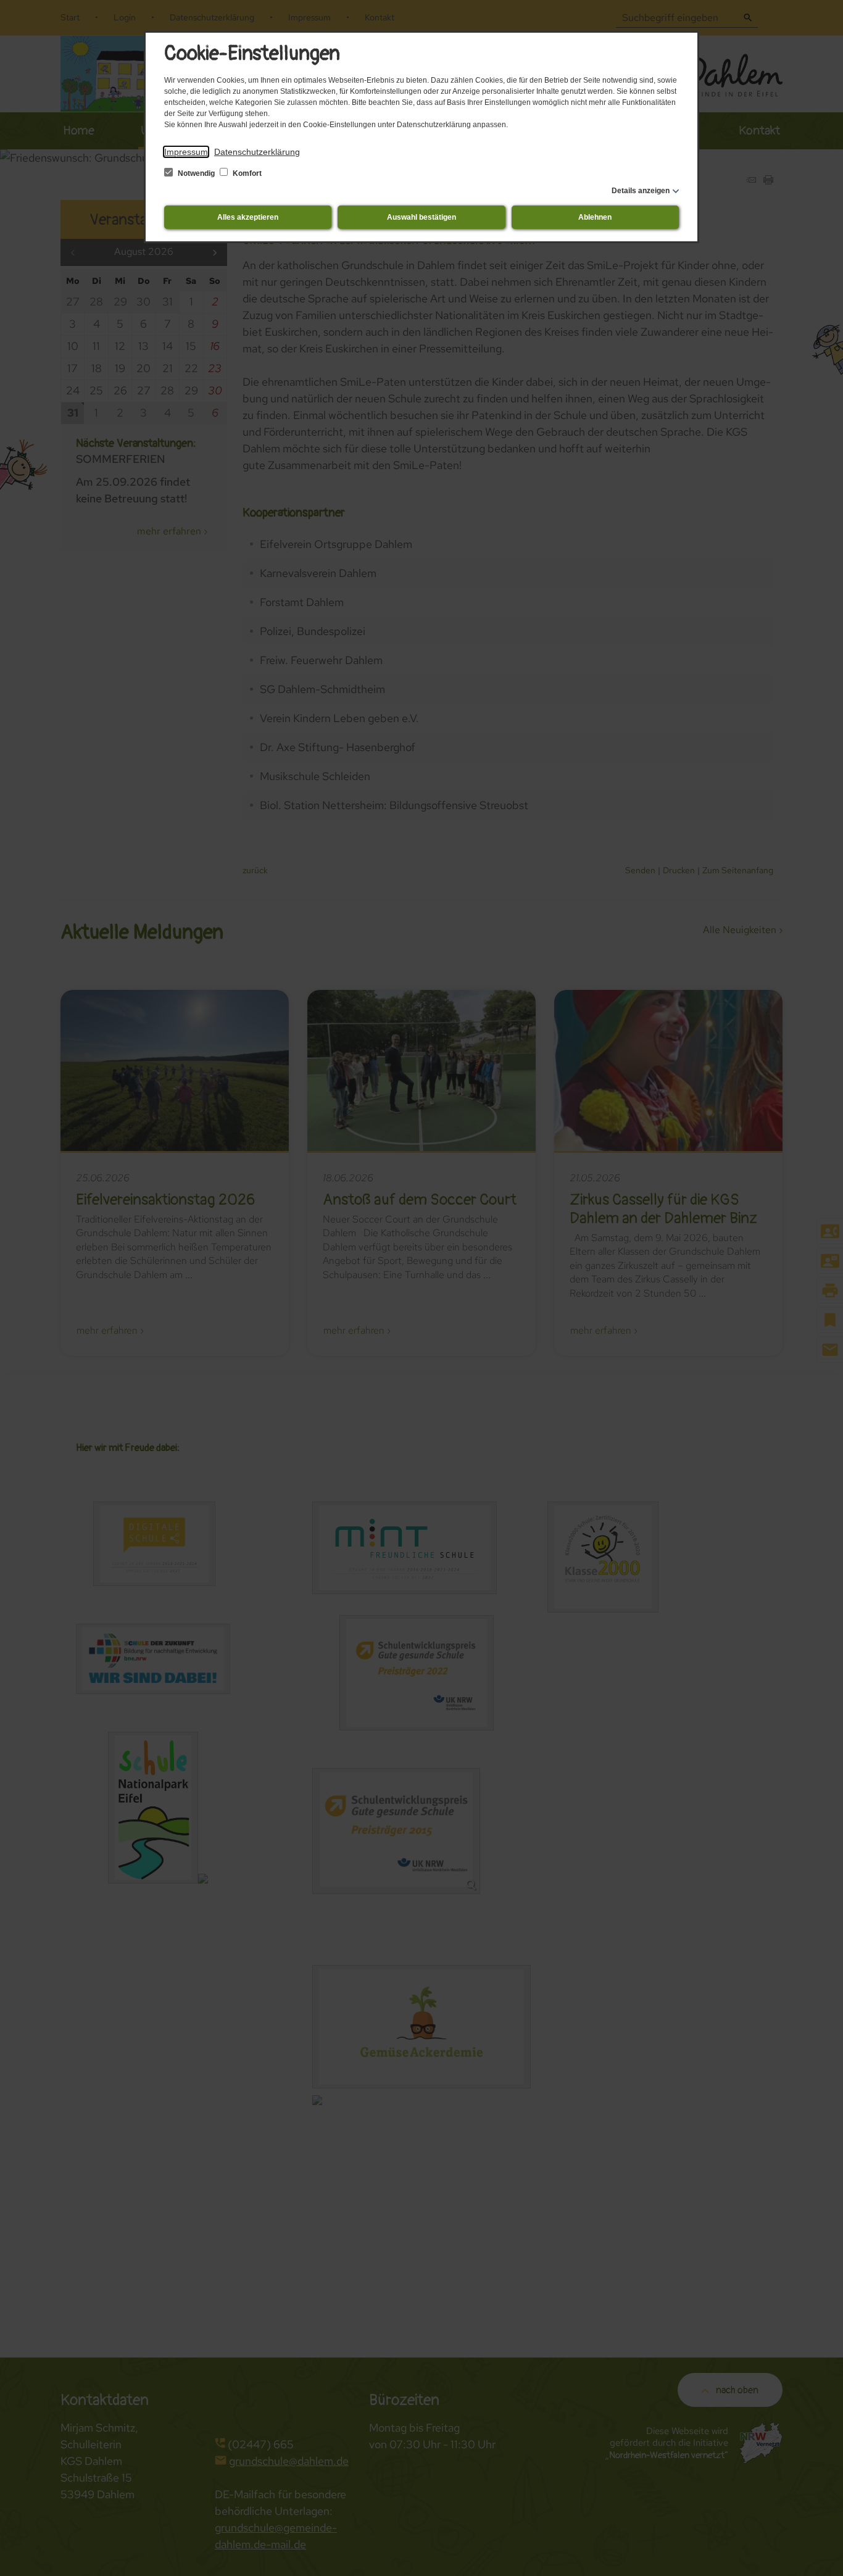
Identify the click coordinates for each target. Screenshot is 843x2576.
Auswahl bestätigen (421, 217)
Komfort (246, 173)
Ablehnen (595, 217)
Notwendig (196, 173)
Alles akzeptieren (248, 217)
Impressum (186, 152)
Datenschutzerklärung (257, 152)
